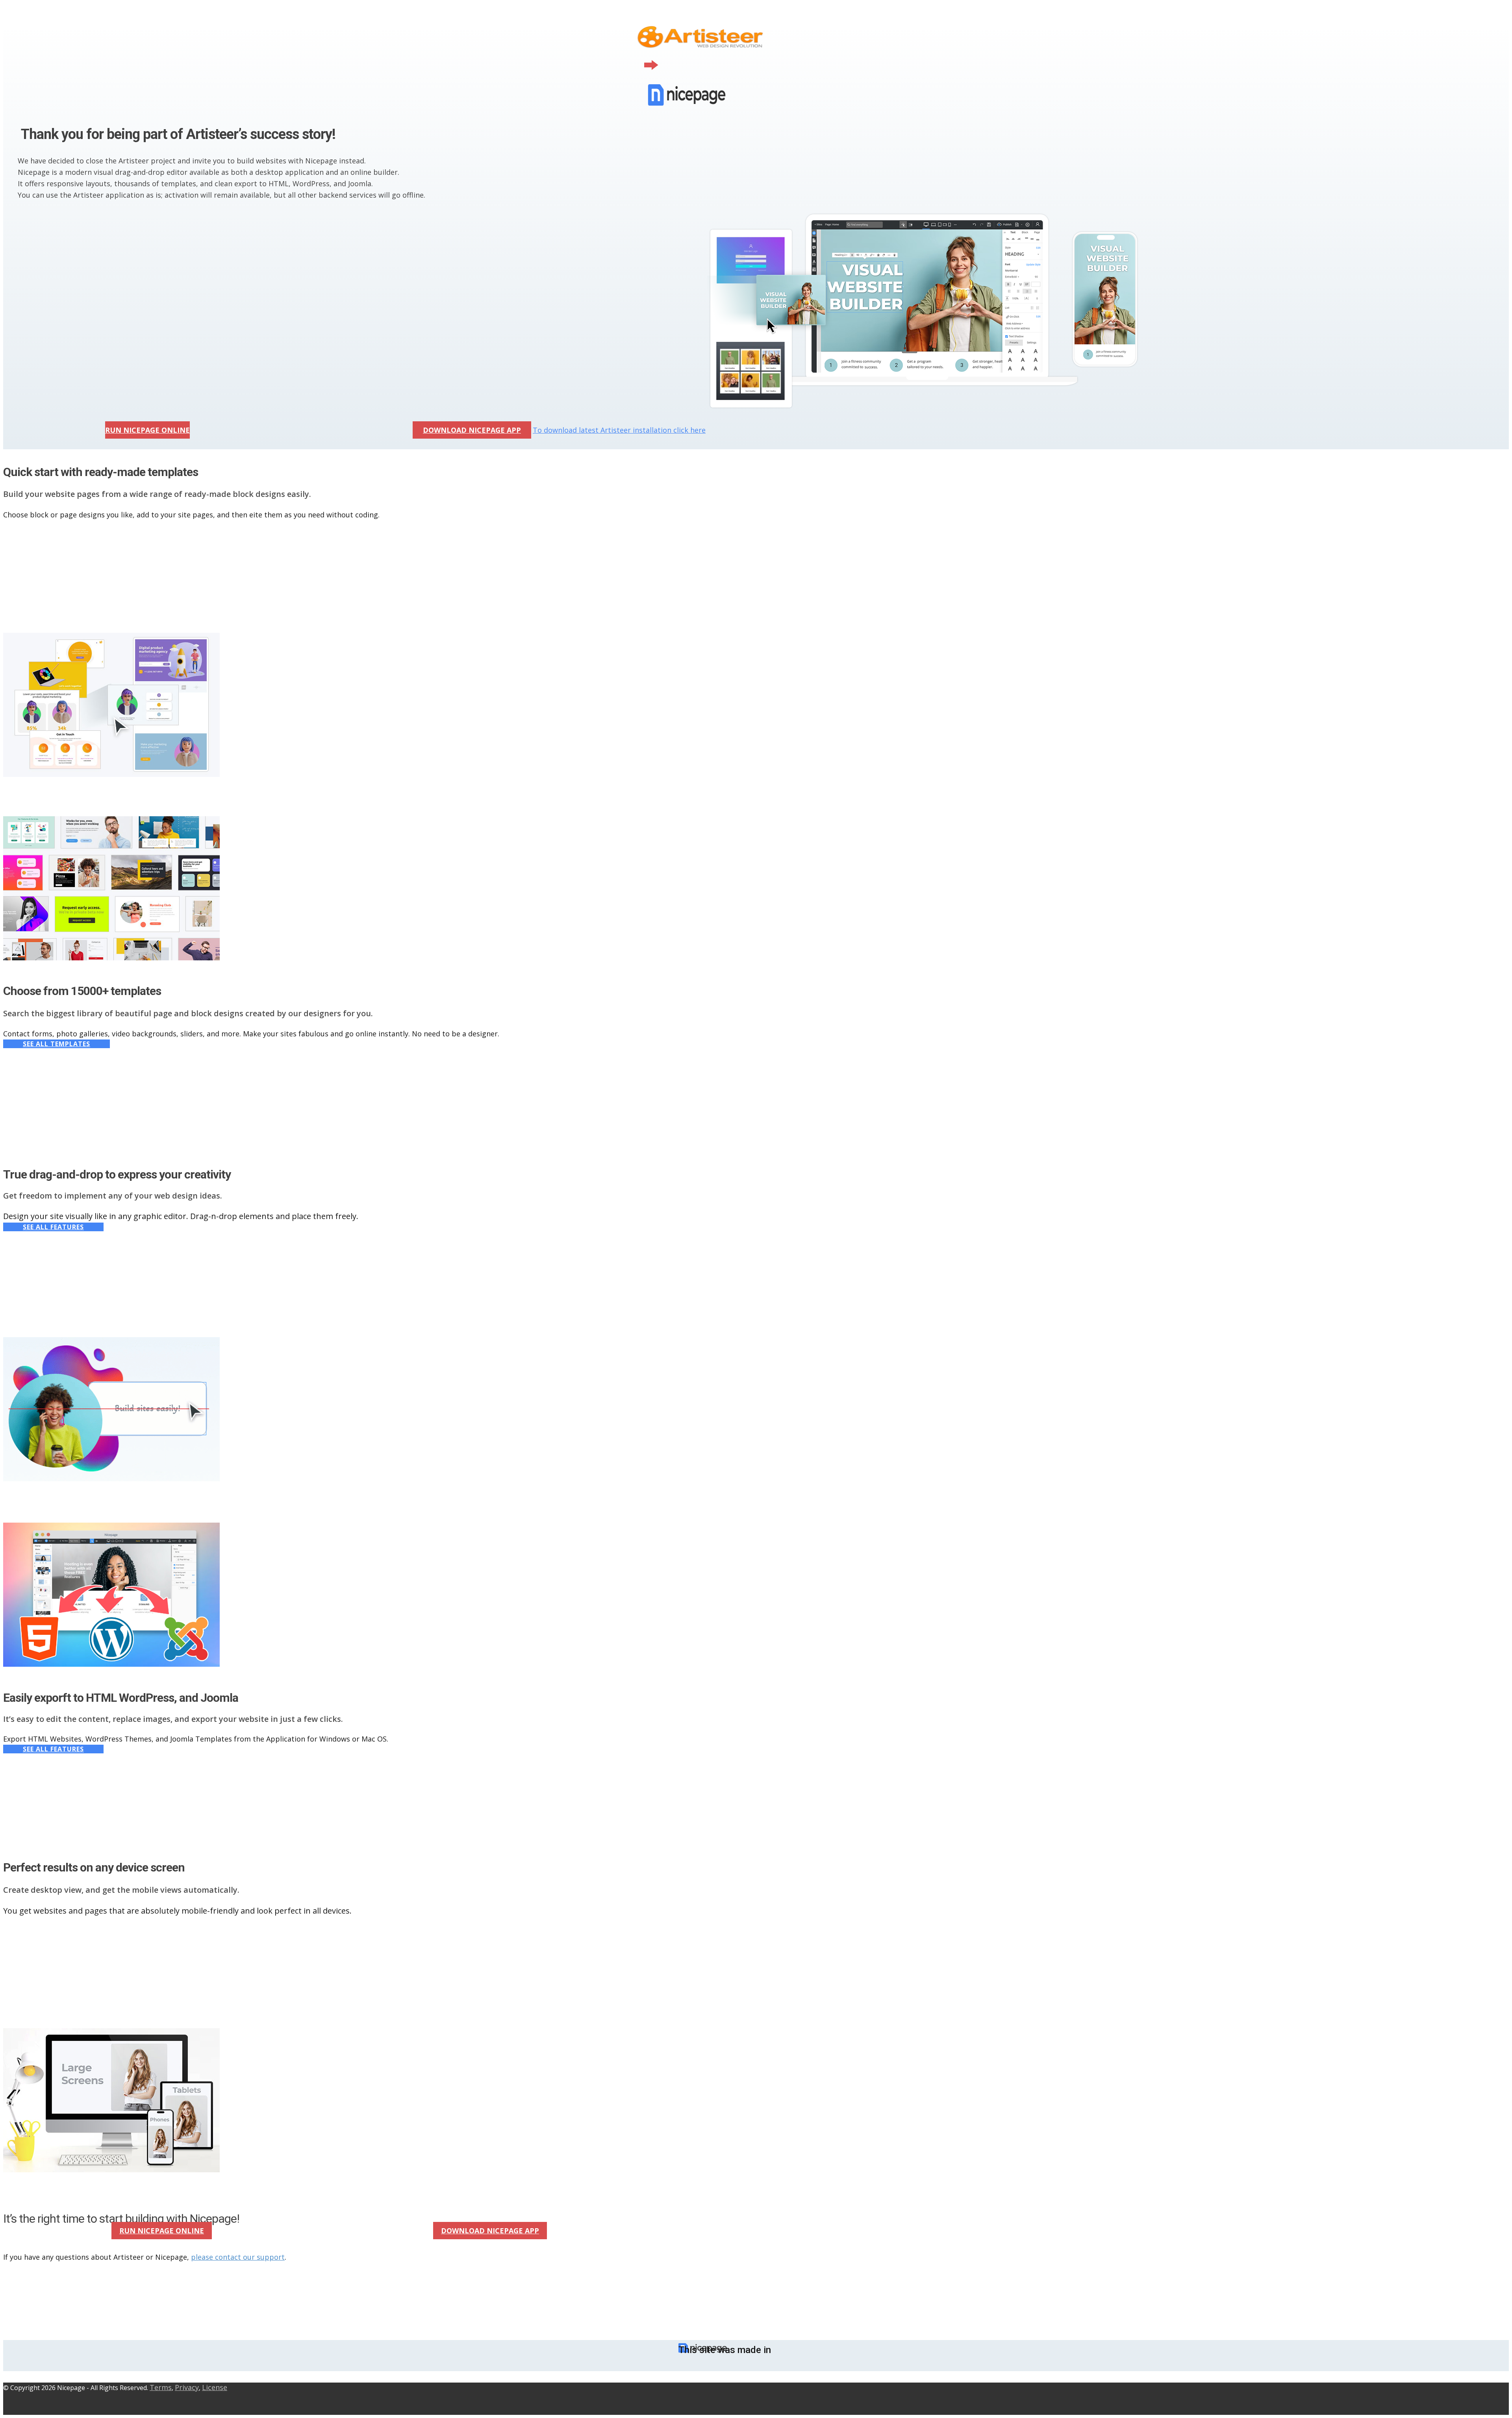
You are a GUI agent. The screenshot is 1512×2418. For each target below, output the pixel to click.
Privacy (187, 2387)
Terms (161, 2387)
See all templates (57, 1044)
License (215, 2387)
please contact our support (238, 2257)
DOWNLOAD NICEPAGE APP (472, 430)
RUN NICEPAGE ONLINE (147, 430)
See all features (53, 1227)
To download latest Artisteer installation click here (619, 430)
